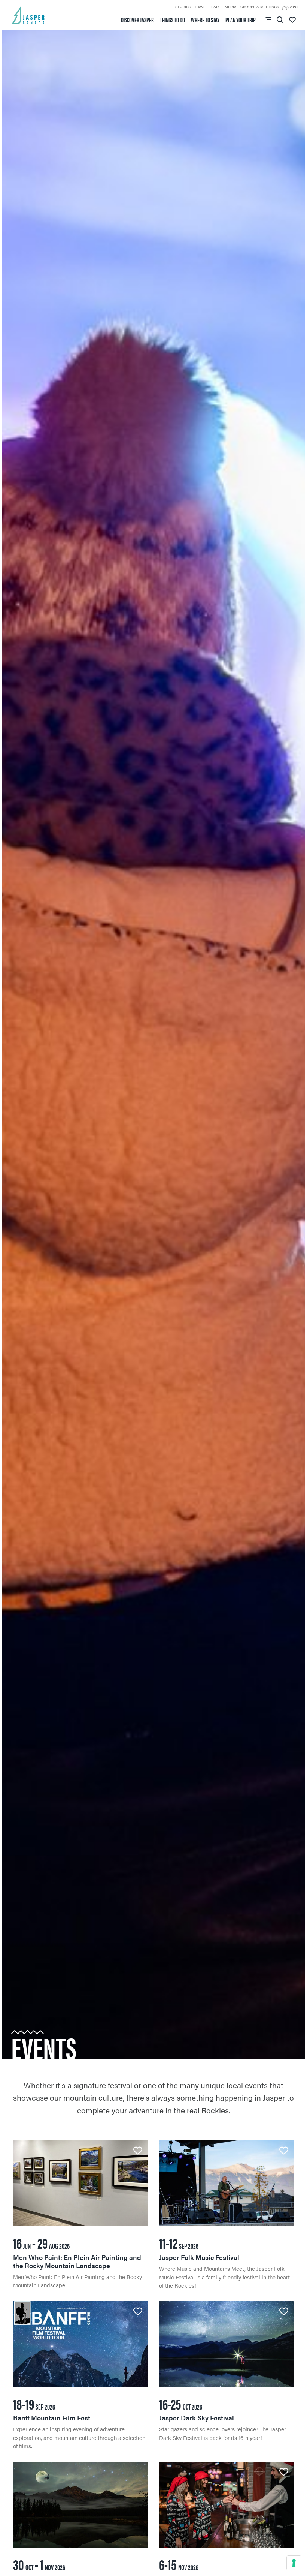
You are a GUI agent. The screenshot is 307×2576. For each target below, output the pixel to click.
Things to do (172, 20)
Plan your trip (241, 20)
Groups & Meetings (260, 7)
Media (231, 7)
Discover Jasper (137, 20)
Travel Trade (208, 7)
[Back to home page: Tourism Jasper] (28, 14)
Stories (183, 7)
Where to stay (205, 20)
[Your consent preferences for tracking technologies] (294, 2563)
